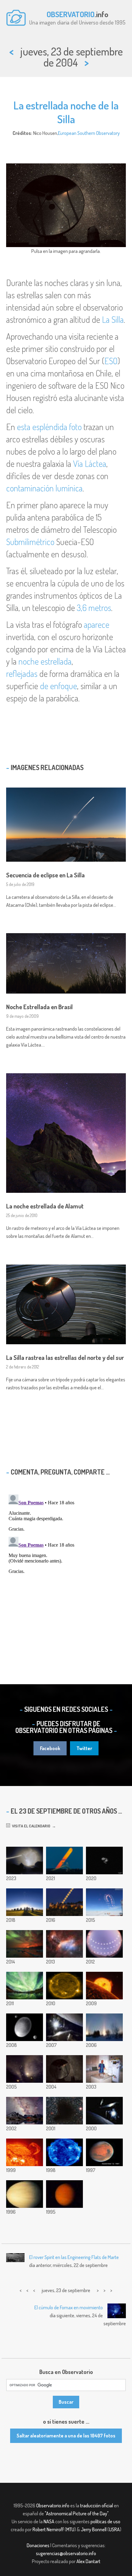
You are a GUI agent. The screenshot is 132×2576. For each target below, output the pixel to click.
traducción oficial (97, 2505)
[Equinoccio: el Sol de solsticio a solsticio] (104, 1944)
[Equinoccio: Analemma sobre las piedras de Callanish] (25, 1902)
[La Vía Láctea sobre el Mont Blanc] (25, 2111)
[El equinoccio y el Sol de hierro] (64, 1986)
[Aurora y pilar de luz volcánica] (25, 1944)
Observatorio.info (53, 2505)
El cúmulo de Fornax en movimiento (69, 2307)
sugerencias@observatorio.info (66, 2553)
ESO (111, 361)
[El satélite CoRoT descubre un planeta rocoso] (104, 1986)
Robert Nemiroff (48, 2529)
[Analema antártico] (104, 1902)
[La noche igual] (64, 2027)
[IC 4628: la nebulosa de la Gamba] (64, 1944)
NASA (49, 2521)
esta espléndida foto (49, 427)
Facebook (50, 1748)
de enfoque (58, 686)
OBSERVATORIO (71, 14)
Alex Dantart (88, 2561)
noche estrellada (45, 661)
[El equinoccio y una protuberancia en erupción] (25, 2152)
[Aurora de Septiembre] (25, 1986)
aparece (97, 624)
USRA (114, 2529)
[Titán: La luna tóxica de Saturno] (64, 2194)
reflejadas (22, 674)
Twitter (84, 1748)
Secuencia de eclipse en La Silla (45, 875)
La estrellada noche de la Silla (66, 112)
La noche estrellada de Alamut (45, 1206)
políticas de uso (105, 2521)
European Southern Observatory (89, 133)
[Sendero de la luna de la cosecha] (64, 1860)
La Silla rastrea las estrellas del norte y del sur (65, 1357)
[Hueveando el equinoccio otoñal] (104, 2069)
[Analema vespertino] (25, 1860)
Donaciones (38, 2545)
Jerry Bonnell (94, 2529)
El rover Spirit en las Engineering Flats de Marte (74, 2257)
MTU (70, 2529)
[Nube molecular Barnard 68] (64, 2111)
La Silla (113, 319)
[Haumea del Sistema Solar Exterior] (25, 2027)
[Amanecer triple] (104, 2027)
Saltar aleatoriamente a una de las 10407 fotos (66, 2436)
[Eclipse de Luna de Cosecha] (64, 1902)
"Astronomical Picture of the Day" (77, 2513)
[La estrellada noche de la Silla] (64, 2069)
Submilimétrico (30, 542)
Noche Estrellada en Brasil (39, 1007)
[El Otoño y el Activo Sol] (64, 2152)
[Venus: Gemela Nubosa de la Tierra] (25, 2194)
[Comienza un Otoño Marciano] (104, 2152)
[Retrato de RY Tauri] (25, 2069)
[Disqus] (66, 1569)
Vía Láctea (90, 464)
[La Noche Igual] (104, 2111)
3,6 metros (94, 608)
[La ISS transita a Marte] (104, 1860)
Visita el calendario (30, 1826)
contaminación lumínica (44, 488)
